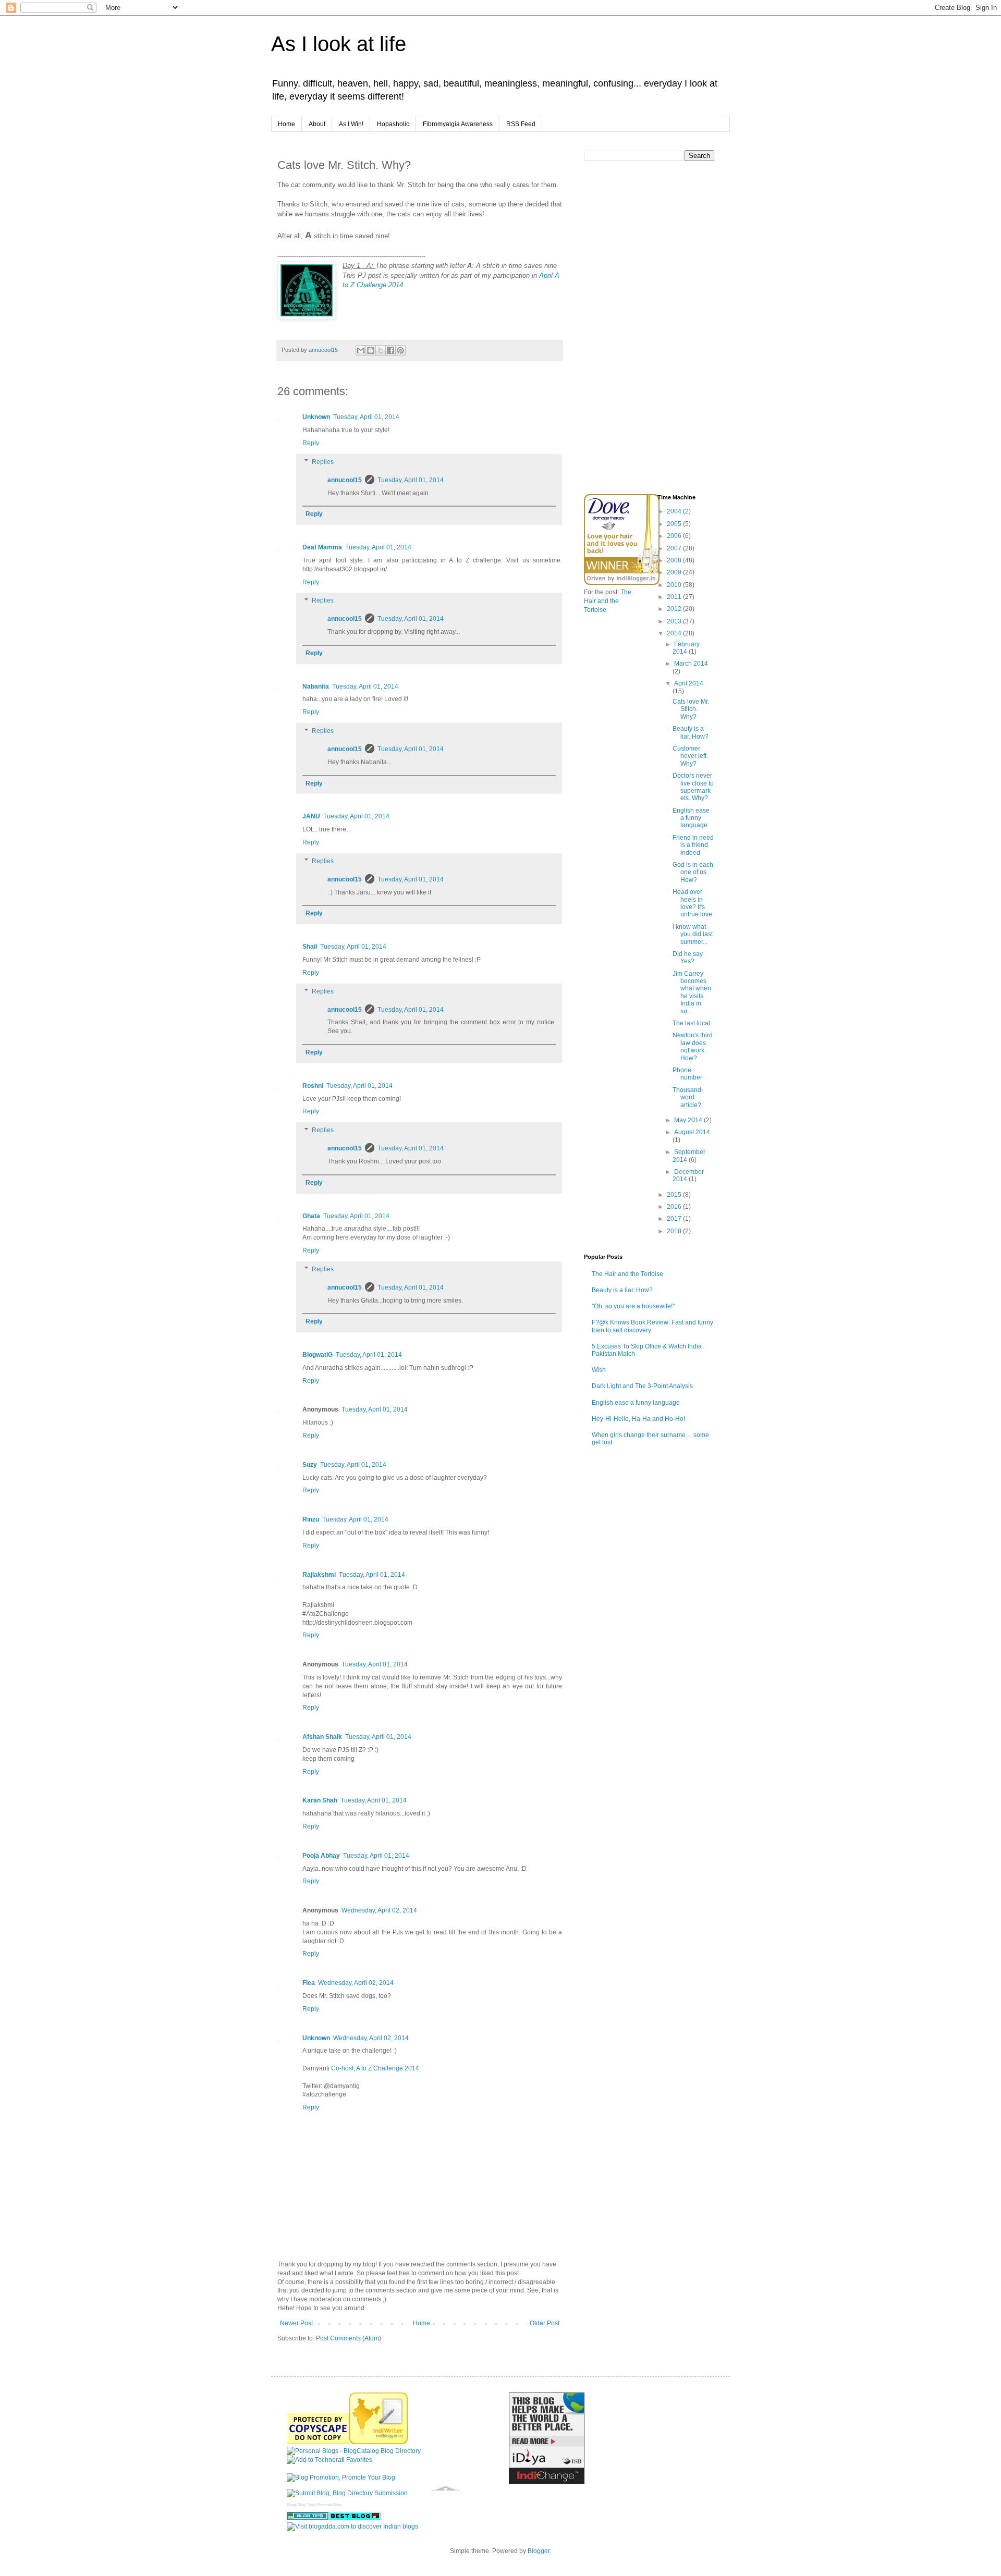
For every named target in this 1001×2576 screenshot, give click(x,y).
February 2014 (686, 648)
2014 (675, 633)
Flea (309, 1983)
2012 (675, 609)
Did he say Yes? (688, 958)
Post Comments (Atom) (349, 2338)
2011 (675, 597)
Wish (599, 1370)
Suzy (310, 1465)
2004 (675, 511)
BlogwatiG (318, 1355)
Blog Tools (307, 2505)
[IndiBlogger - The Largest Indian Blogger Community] (379, 2442)
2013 (675, 621)
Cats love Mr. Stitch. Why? (691, 709)
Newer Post (296, 2323)
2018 (675, 1231)
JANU (311, 816)
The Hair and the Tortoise (608, 601)
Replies (323, 462)
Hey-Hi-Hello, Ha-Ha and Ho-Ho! (638, 1419)
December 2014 (688, 1175)
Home (286, 124)
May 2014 (689, 1120)
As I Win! (351, 124)
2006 (675, 536)
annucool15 (345, 480)
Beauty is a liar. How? (691, 732)
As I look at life (339, 44)
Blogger (539, 2551)
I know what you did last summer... (693, 934)
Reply (311, 443)
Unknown (316, 417)
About (317, 124)
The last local (691, 1023)
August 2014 (692, 1132)
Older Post (545, 2323)
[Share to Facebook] (390, 350)
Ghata (311, 1216)
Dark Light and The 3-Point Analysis (642, 1386)
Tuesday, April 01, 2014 (366, 417)
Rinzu (311, 1519)
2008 (675, 560)
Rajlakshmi (319, 1575)
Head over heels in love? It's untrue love (692, 903)
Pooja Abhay (321, 1856)
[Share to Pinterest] (400, 350)
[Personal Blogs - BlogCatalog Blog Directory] (354, 2451)
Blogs (292, 2505)
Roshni (313, 1086)
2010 (675, 585)
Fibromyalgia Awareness (458, 124)
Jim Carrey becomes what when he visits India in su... (692, 992)
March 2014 (691, 664)
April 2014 (689, 683)
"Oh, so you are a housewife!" (633, 1306)
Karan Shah (320, 1800)
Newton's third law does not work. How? (693, 1046)
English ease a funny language (691, 818)
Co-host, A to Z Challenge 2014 (375, 2068)
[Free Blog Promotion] (341, 2477)
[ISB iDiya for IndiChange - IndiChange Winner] (547, 2482)
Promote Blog (329, 2505)
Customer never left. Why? (690, 756)
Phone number (687, 1074)
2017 (675, 1219)
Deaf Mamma (322, 547)
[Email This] (361, 350)
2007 (675, 548)
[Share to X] (381, 350)
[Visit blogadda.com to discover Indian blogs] (352, 2526)
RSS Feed (521, 124)
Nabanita (316, 686)
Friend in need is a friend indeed (693, 845)
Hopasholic (393, 124)
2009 (675, 572)
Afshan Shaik (322, 1737)
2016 (675, 1207)
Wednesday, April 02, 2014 (379, 1910)
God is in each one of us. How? (693, 872)
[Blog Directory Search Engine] (347, 2493)
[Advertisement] (662, 411)
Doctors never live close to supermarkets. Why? (693, 787)
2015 (675, 1195)
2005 (675, 524)
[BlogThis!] (371, 350)
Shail (310, 947)
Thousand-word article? (688, 1097)
